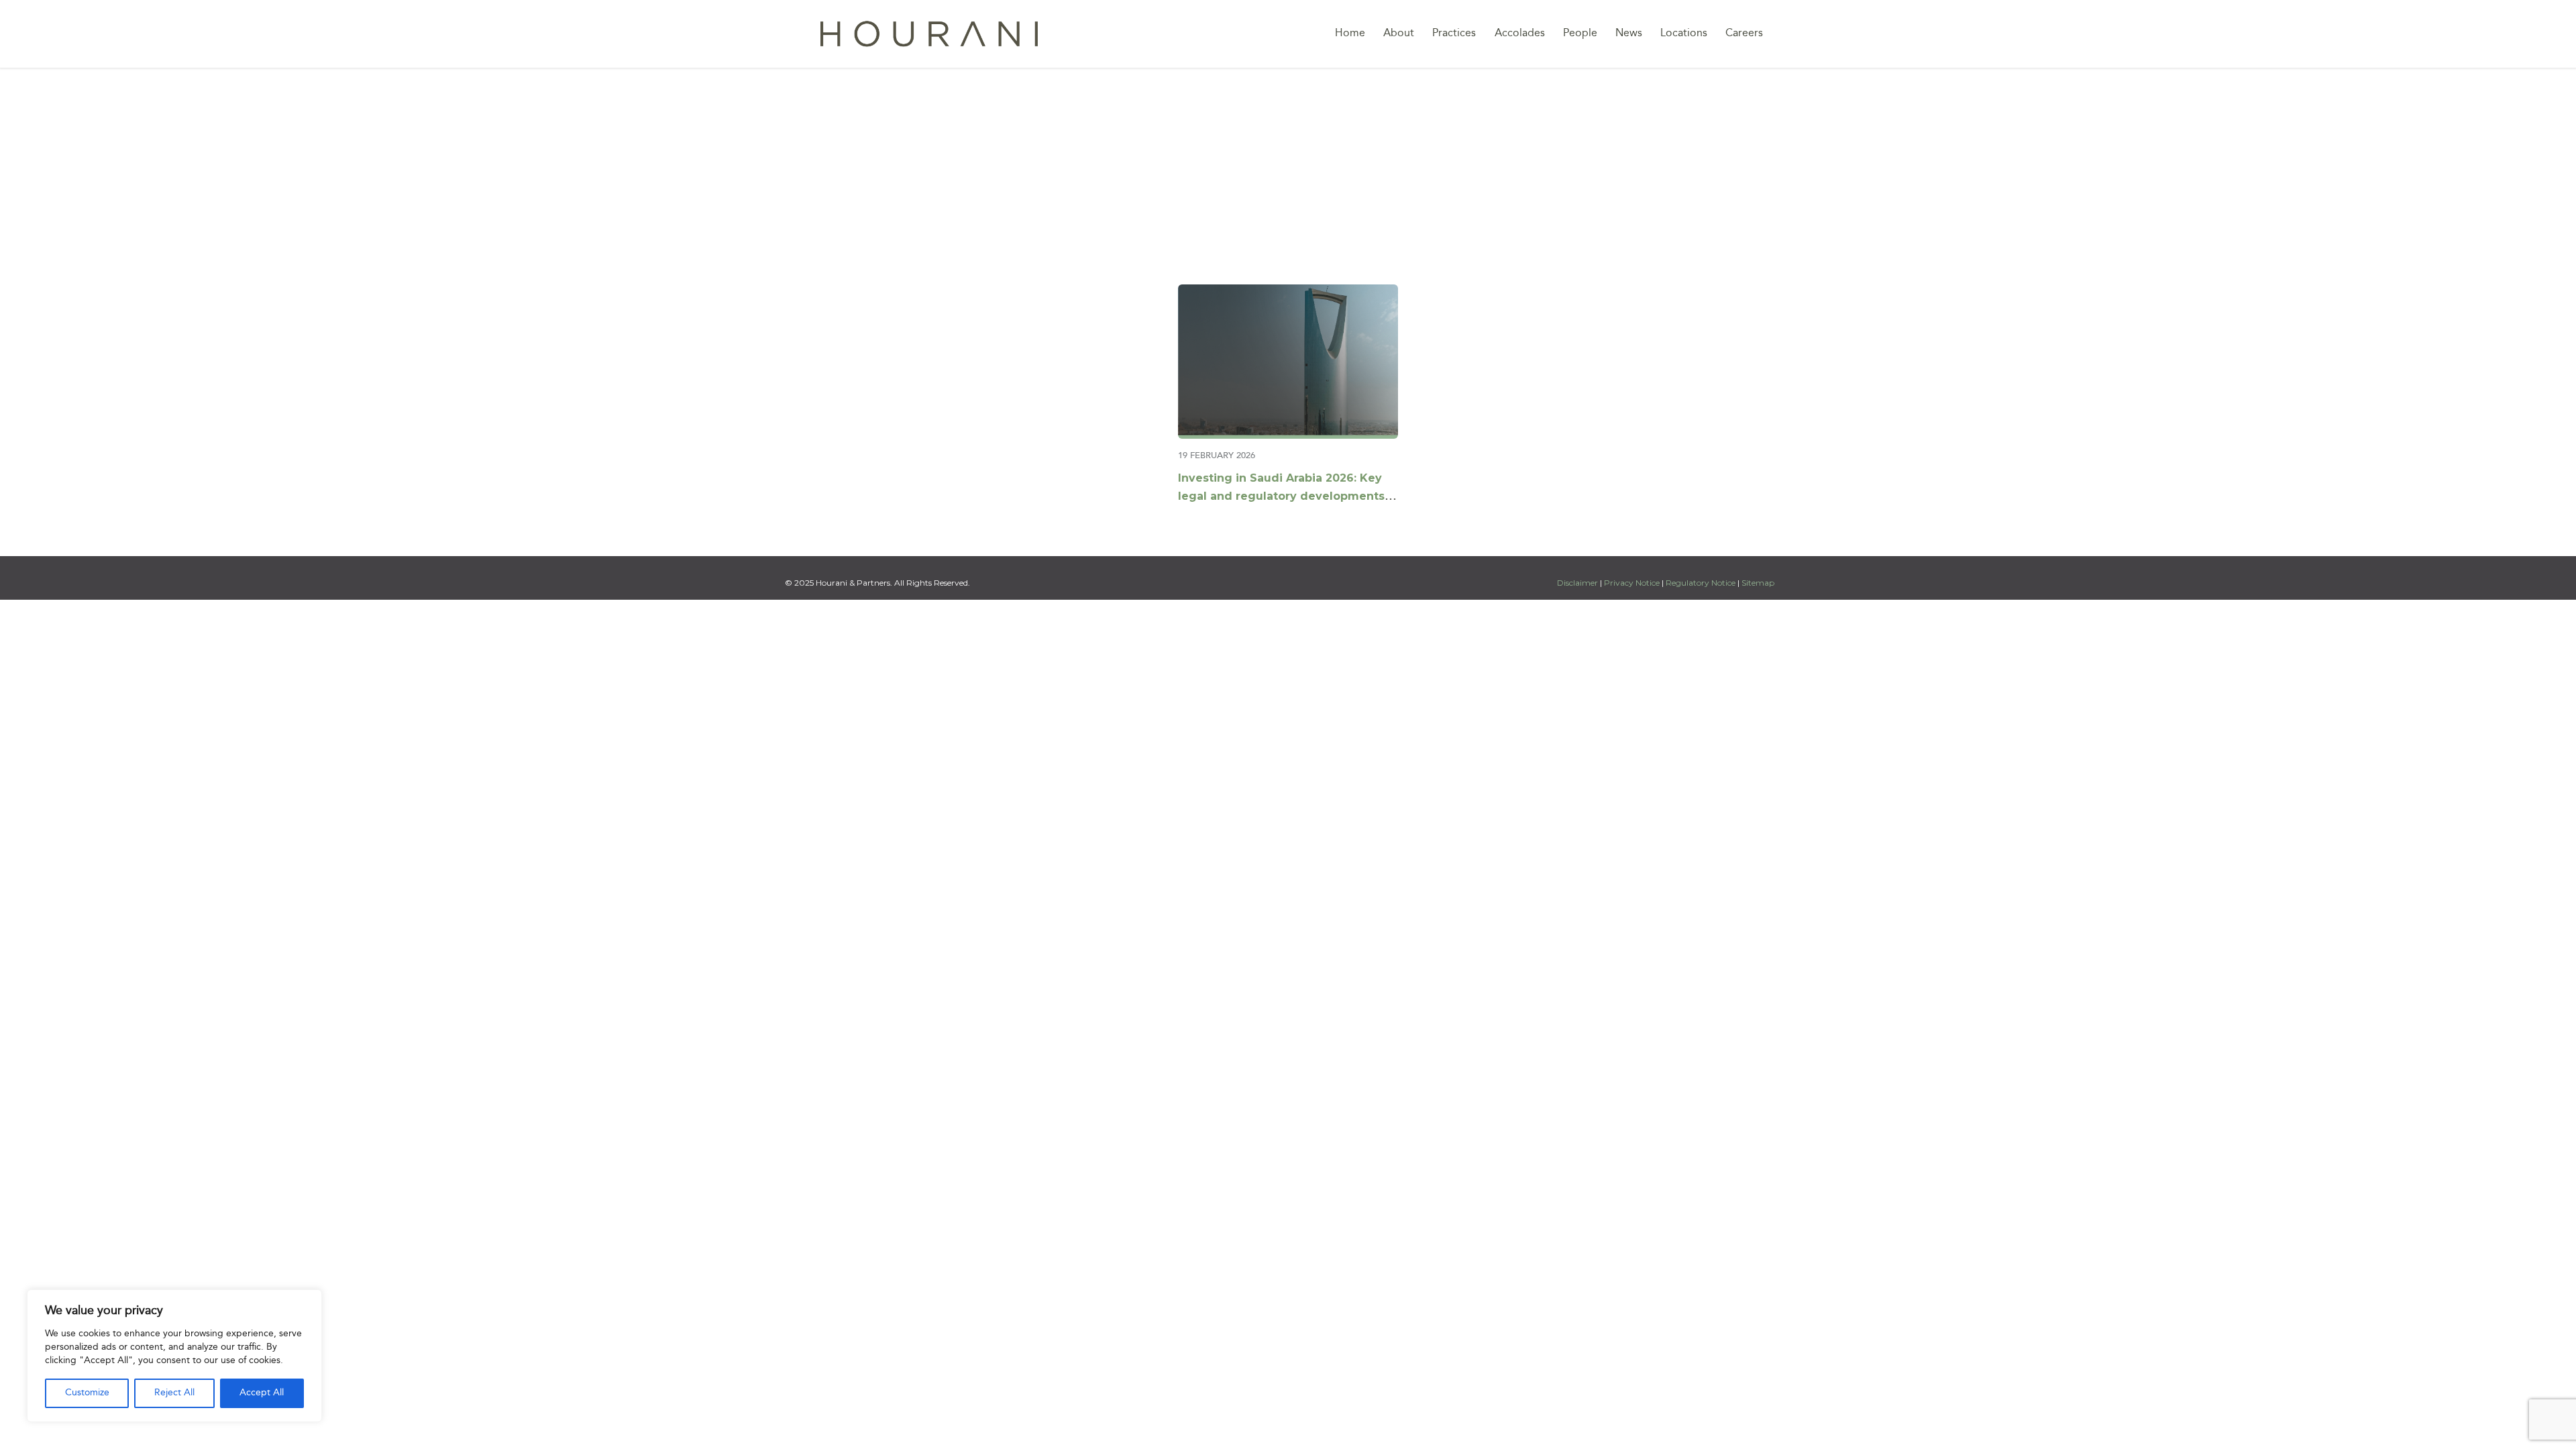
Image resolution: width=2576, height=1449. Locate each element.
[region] (174, 1356)
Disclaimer (1578, 583)
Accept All (262, 1393)
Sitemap (1758, 583)
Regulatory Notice (1701, 583)
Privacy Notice (1632, 583)
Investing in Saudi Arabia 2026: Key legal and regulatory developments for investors (1281, 496)
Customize (87, 1393)
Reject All (174, 1393)
